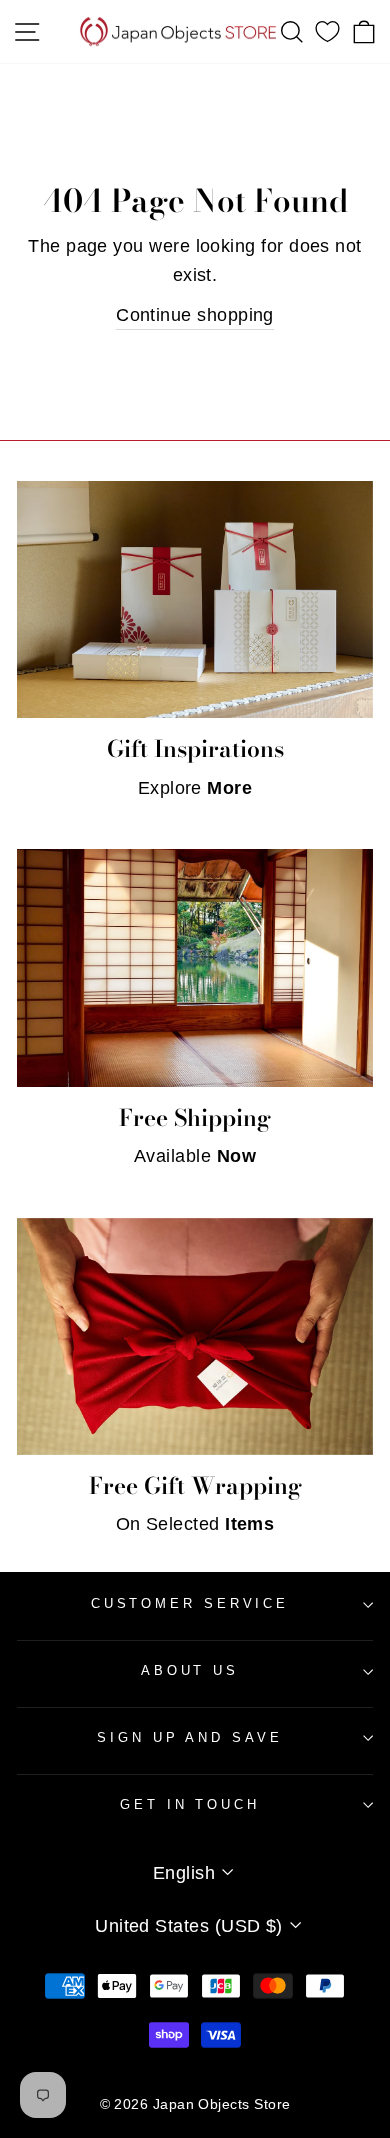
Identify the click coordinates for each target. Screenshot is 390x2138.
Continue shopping (195, 314)
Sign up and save (189, 1737)
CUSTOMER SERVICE (190, 1603)
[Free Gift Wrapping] (195, 1336)
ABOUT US (190, 1670)
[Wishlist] (327, 32)
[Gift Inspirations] (195, 599)
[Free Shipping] (195, 967)
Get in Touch (190, 1804)
